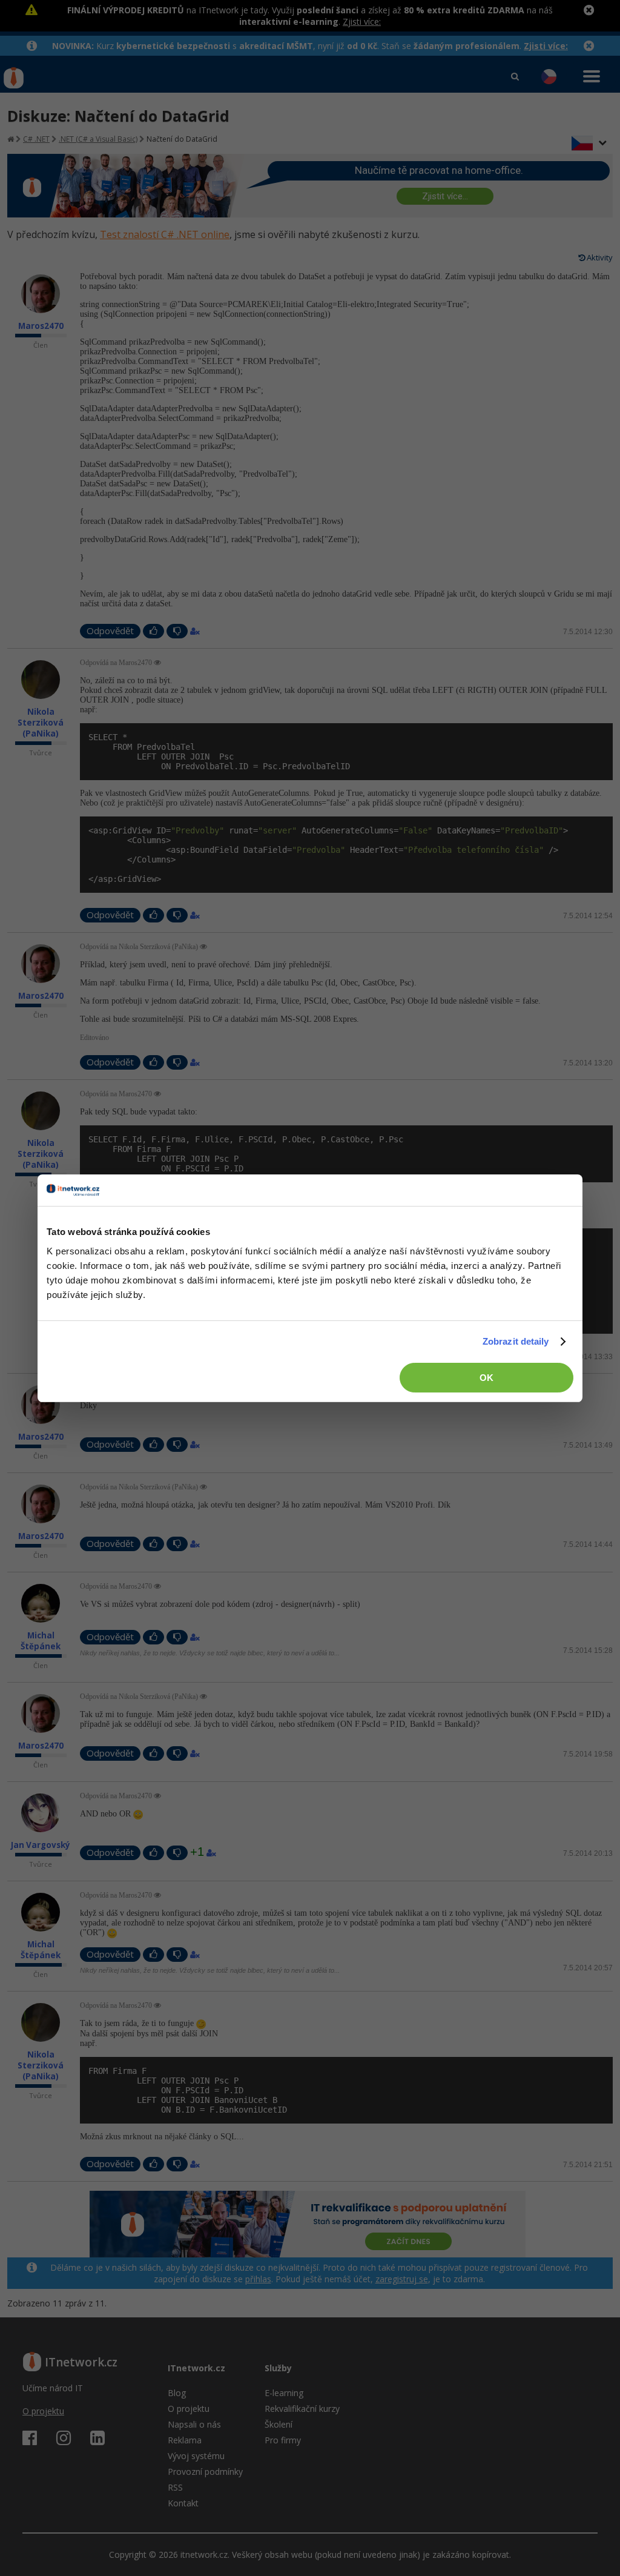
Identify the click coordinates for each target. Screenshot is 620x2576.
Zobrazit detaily (516, 1341)
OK (486, 1378)
